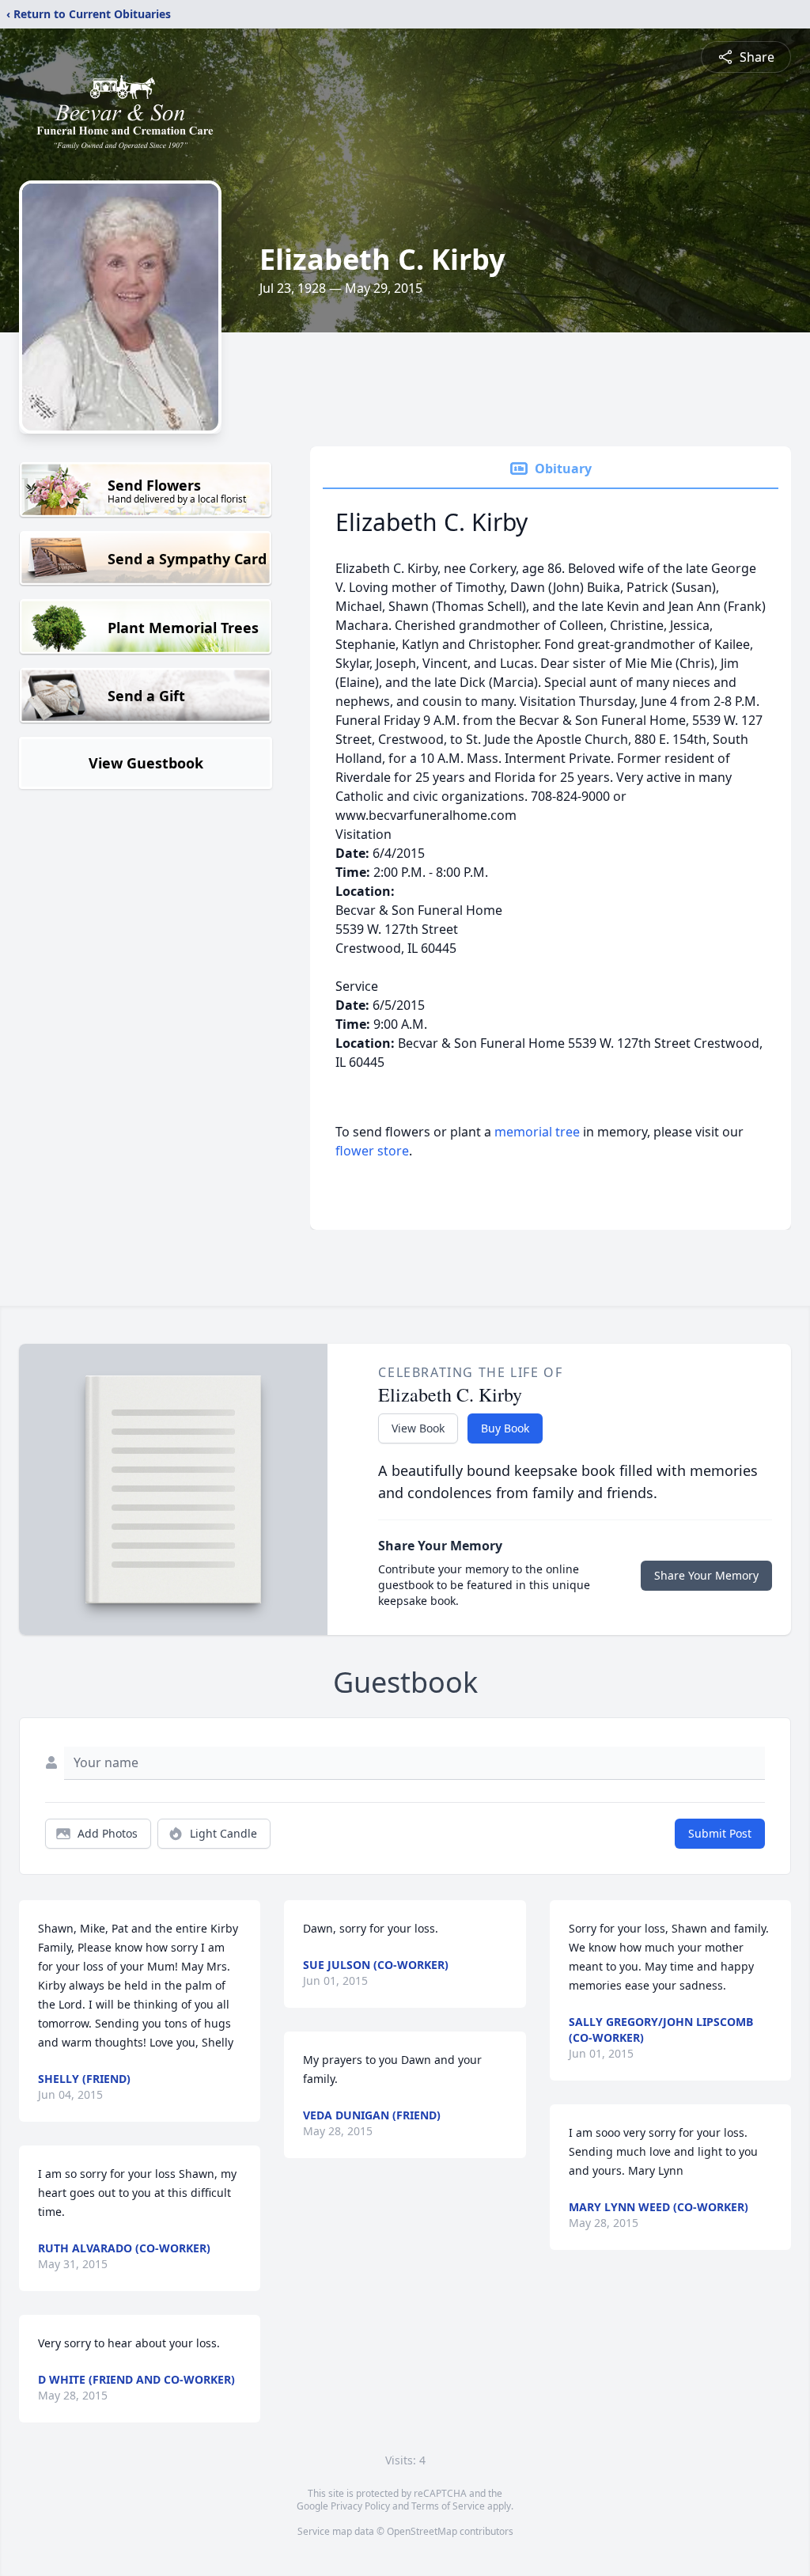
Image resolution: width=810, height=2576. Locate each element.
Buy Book (505, 1428)
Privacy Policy (360, 2506)
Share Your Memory (706, 1575)
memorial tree (537, 1132)
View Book (418, 1428)
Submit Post (720, 1833)
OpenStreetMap (422, 2531)
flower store (372, 1151)
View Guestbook (146, 763)
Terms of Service (448, 2506)
